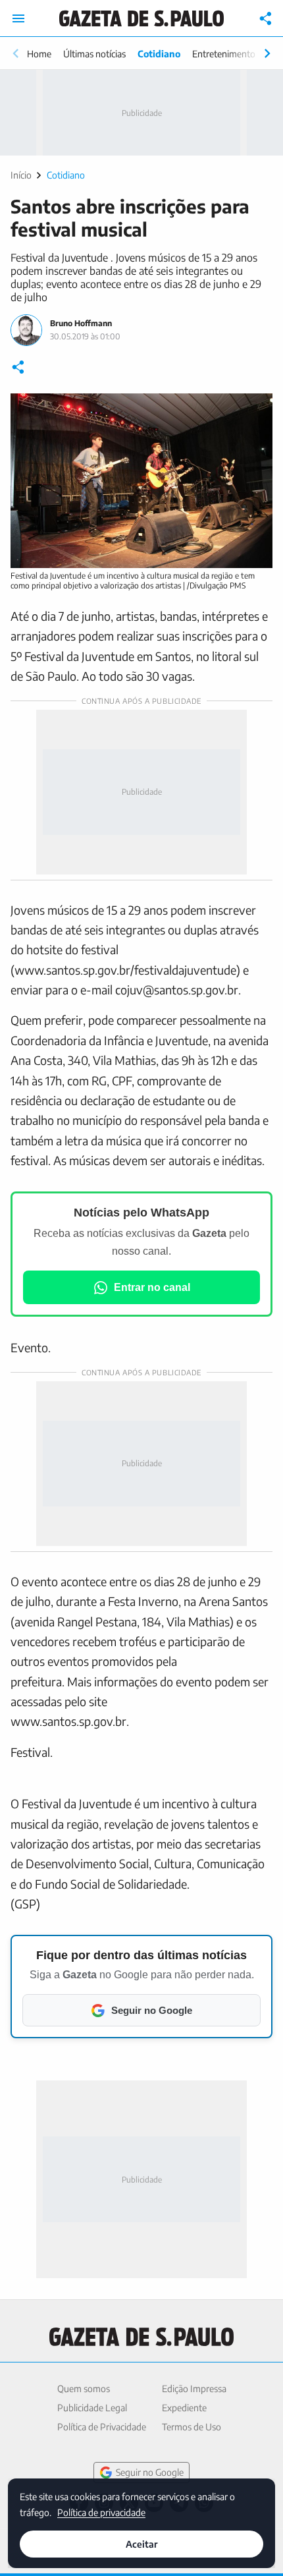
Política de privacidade (101, 2512)
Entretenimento (224, 54)
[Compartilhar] (266, 18)
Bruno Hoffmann (81, 323)
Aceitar (141, 2544)
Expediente (184, 2408)
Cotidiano (159, 54)
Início (21, 175)
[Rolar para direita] (267, 53)
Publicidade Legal (92, 2408)
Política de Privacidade (102, 2427)
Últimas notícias (94, 54)
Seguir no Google (150, 2472)
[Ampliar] (255, 411)
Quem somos (84, 2389)
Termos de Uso (192, 2427)
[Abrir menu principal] (18, 18)
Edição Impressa (194, 2389)
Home (39, 54)
